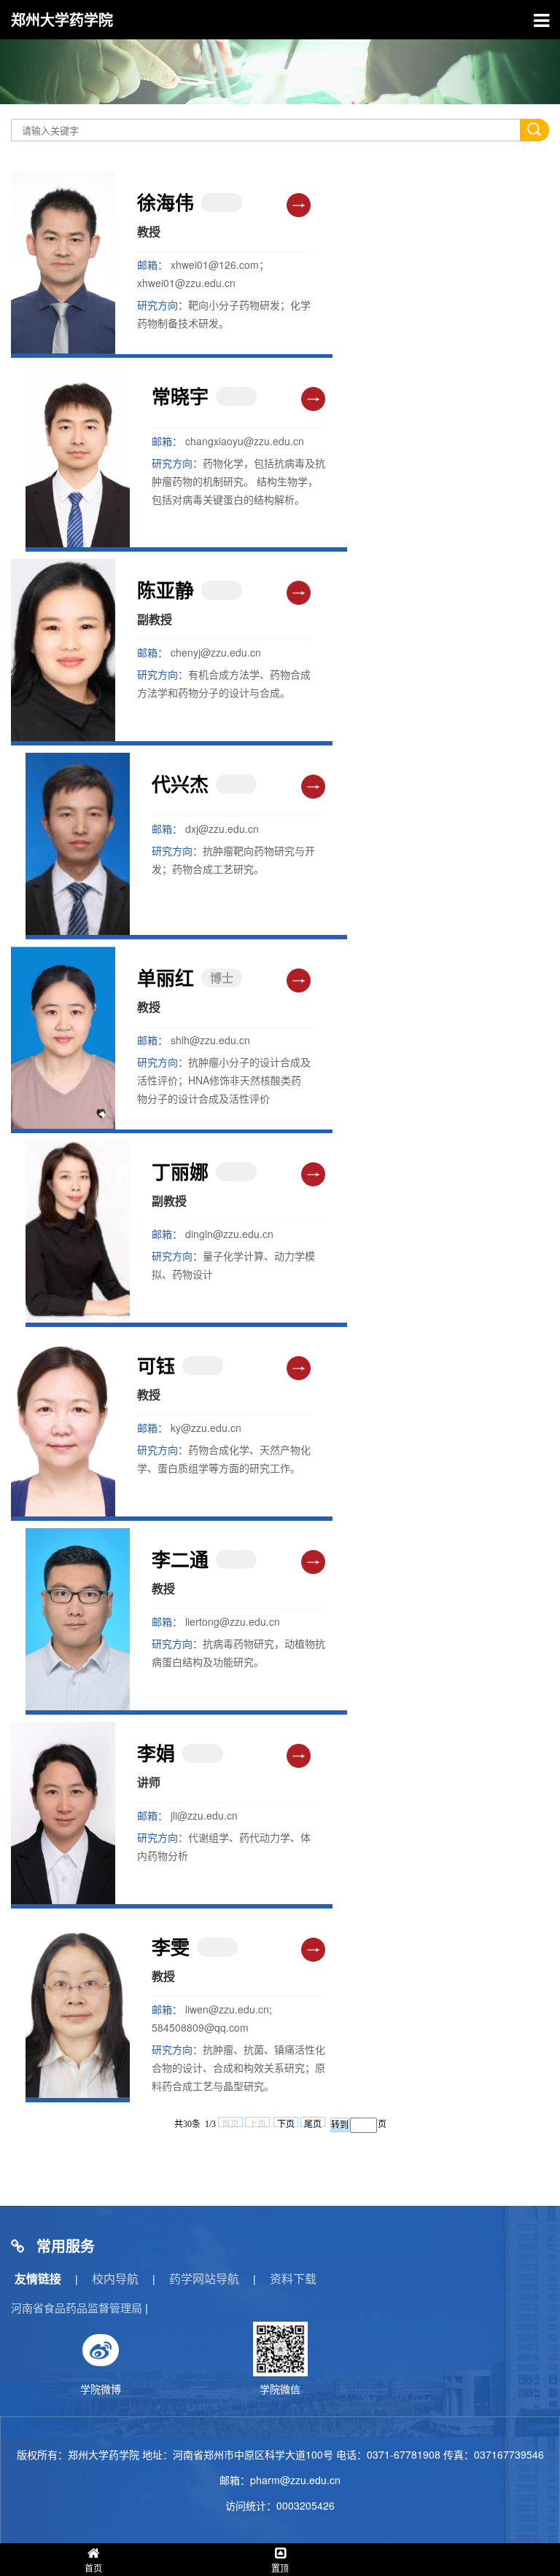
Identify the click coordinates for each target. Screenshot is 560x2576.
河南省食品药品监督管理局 (77, 2307)
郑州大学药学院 (62, 19)
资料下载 (293, 2278)
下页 (286, 2123)
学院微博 (101, 2389)
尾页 (313, 2123)
